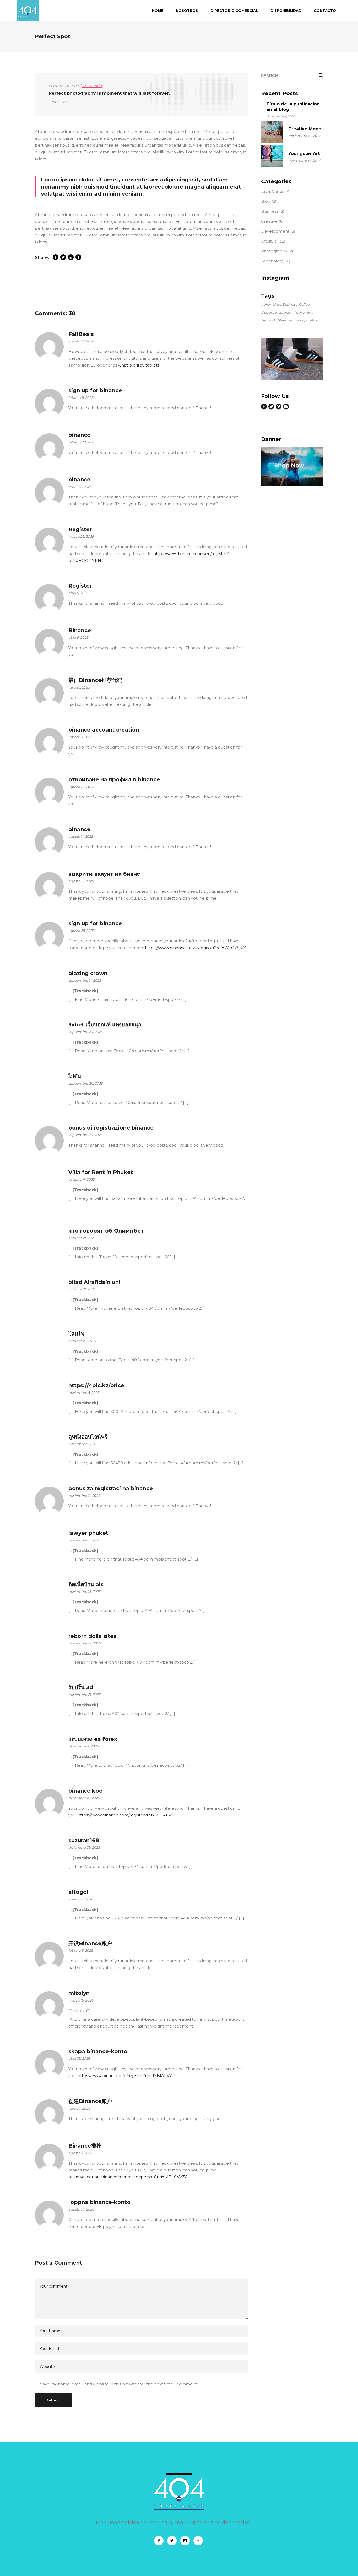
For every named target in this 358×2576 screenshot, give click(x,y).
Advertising (271, 304)
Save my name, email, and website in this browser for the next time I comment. (119, 2384)
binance (79, 435)
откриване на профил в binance (114, 779)
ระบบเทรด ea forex (93, 1739)
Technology (273, 261)
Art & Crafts (92, 86)
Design (267, 312)
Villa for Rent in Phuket (101, 1172)
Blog (266, 201)
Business (270, 211)
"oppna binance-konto (99, 2202)
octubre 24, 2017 (64, 86)
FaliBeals (81, 334)
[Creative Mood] (272, 132)
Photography (274, 251)
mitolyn (79, 1993)
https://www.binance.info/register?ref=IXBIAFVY (125, 2076)
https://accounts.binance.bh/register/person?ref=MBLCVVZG (128, 2177)
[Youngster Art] (272, 156)
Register (80, 529)
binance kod (86, 1791)
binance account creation (104, 730)
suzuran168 (84, 1840)
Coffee (304, 304)
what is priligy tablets (139, 365)
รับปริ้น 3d (81, 1687)
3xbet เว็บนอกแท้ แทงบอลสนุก (105, 1025)
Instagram (284, 312)
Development (275, 231)
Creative (269, 221)
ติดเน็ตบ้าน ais (86, 1584)
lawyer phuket (88, 1533)
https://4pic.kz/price (96, 1385)
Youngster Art (304, 154)
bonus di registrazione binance (111, 1128)
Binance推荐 (85, 2146)
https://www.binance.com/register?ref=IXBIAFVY (126, 1815)
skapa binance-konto (98, 2051)
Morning (306, 312)
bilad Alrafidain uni (94, 1282)
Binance (80, 630)
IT (296, 312)
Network (268, 320)
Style (282, 320)
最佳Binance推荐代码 (95, 680)
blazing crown (88, 973)
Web (313, 320)
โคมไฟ (76, 1334)
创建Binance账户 (90, 2101)
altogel (78, 1892)
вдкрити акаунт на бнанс (104, 874)
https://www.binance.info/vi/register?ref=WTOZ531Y (195, 948)
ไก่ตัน (75, 1076)
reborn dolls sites (92, 1636)
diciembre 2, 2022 (281, 116)
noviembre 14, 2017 (304, 136)
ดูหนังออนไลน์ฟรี (88, 1437)
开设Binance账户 (90, 1943)
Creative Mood (305, 129)
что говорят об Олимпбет (106, 1231)
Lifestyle (269, 241)
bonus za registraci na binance (111, 1488)
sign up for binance (95, 390)
